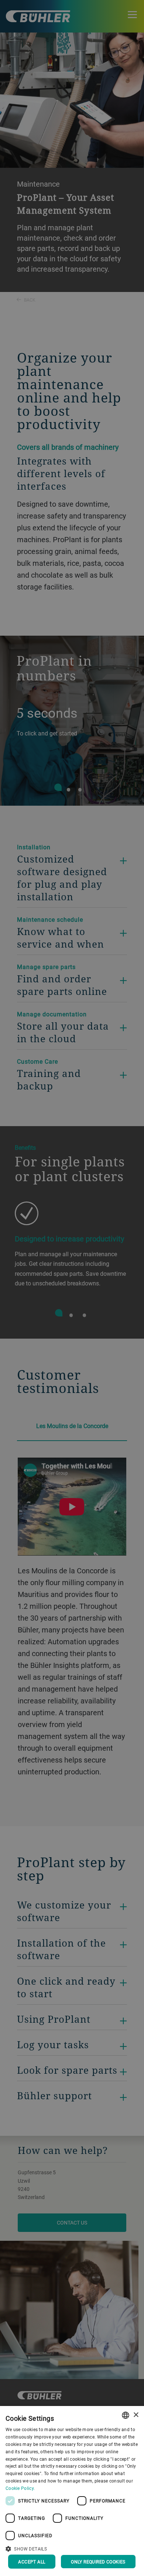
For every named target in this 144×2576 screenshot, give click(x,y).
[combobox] (126, 2415)
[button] (72, 2548)
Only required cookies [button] (98, 2562)
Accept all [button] (32, 2562)
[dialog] (72, 2491)
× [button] (136, 2415)
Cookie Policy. (20, 2488)
